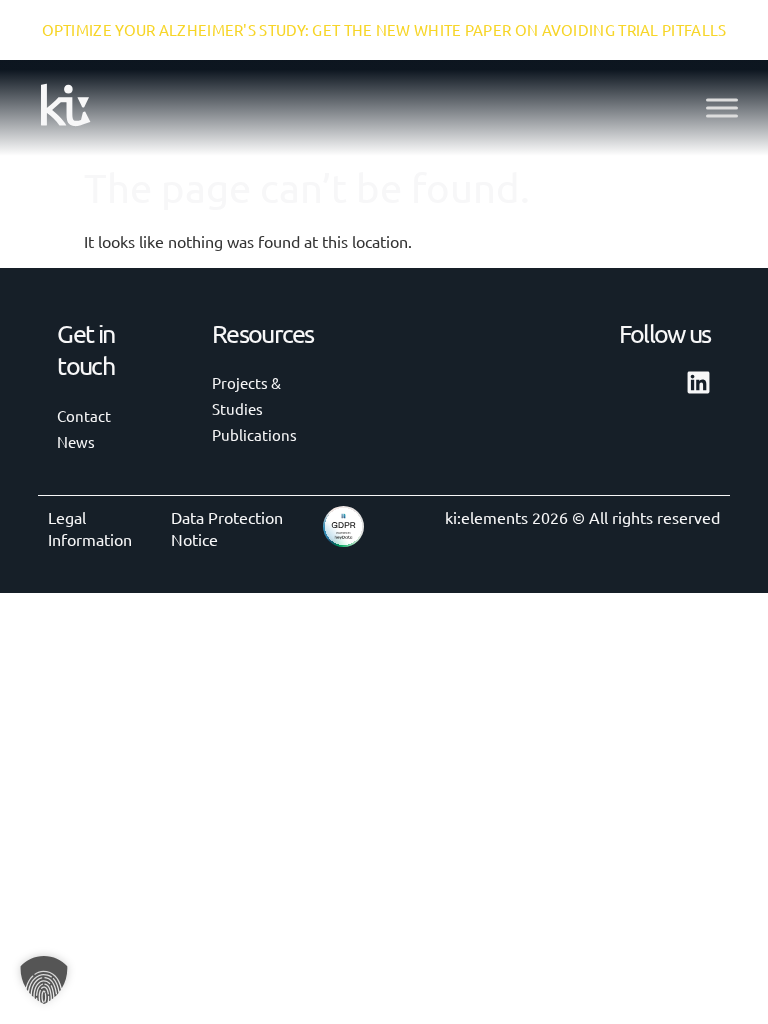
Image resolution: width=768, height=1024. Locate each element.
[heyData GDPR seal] (343, 540)
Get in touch (85, 350)
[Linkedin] (698, 382)
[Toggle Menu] (722, 107)
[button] (44, 980)
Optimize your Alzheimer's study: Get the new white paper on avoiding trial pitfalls (384, 29)
